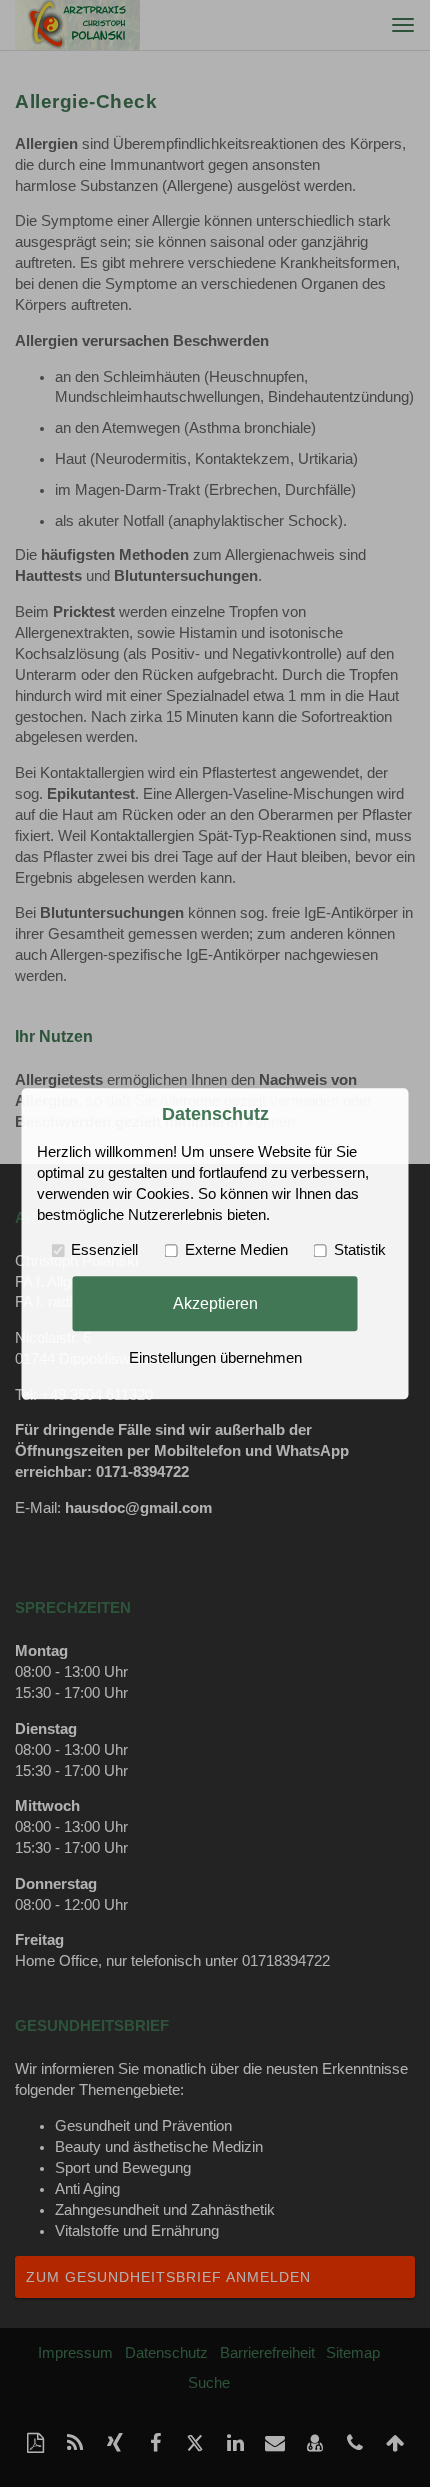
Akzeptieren (215, 1303)
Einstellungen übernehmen (215, 1358)
